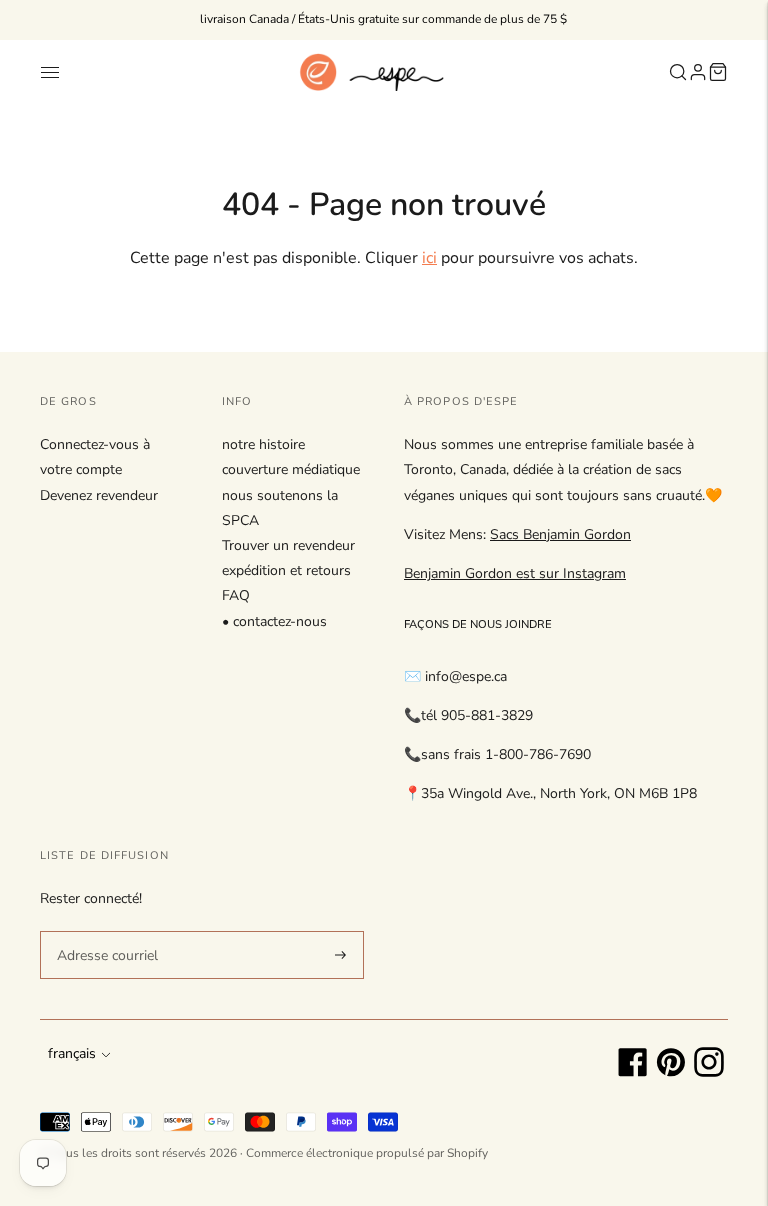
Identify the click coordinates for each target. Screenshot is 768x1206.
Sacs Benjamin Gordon (560, 534)
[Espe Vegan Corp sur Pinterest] (671, 1072)
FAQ (236, 595)
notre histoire (263, 444)
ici (429, 258)
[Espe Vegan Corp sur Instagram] (709, 1072)
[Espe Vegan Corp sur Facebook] (633, 1072)
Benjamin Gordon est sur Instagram (515, 573)
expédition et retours (286, 570)
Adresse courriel (104, 930)
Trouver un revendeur (288, 545)
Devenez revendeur (99, 495)
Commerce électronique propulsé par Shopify (367, 1153)
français (72, 1053)
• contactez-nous (274, 621)
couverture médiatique (291, 469)
